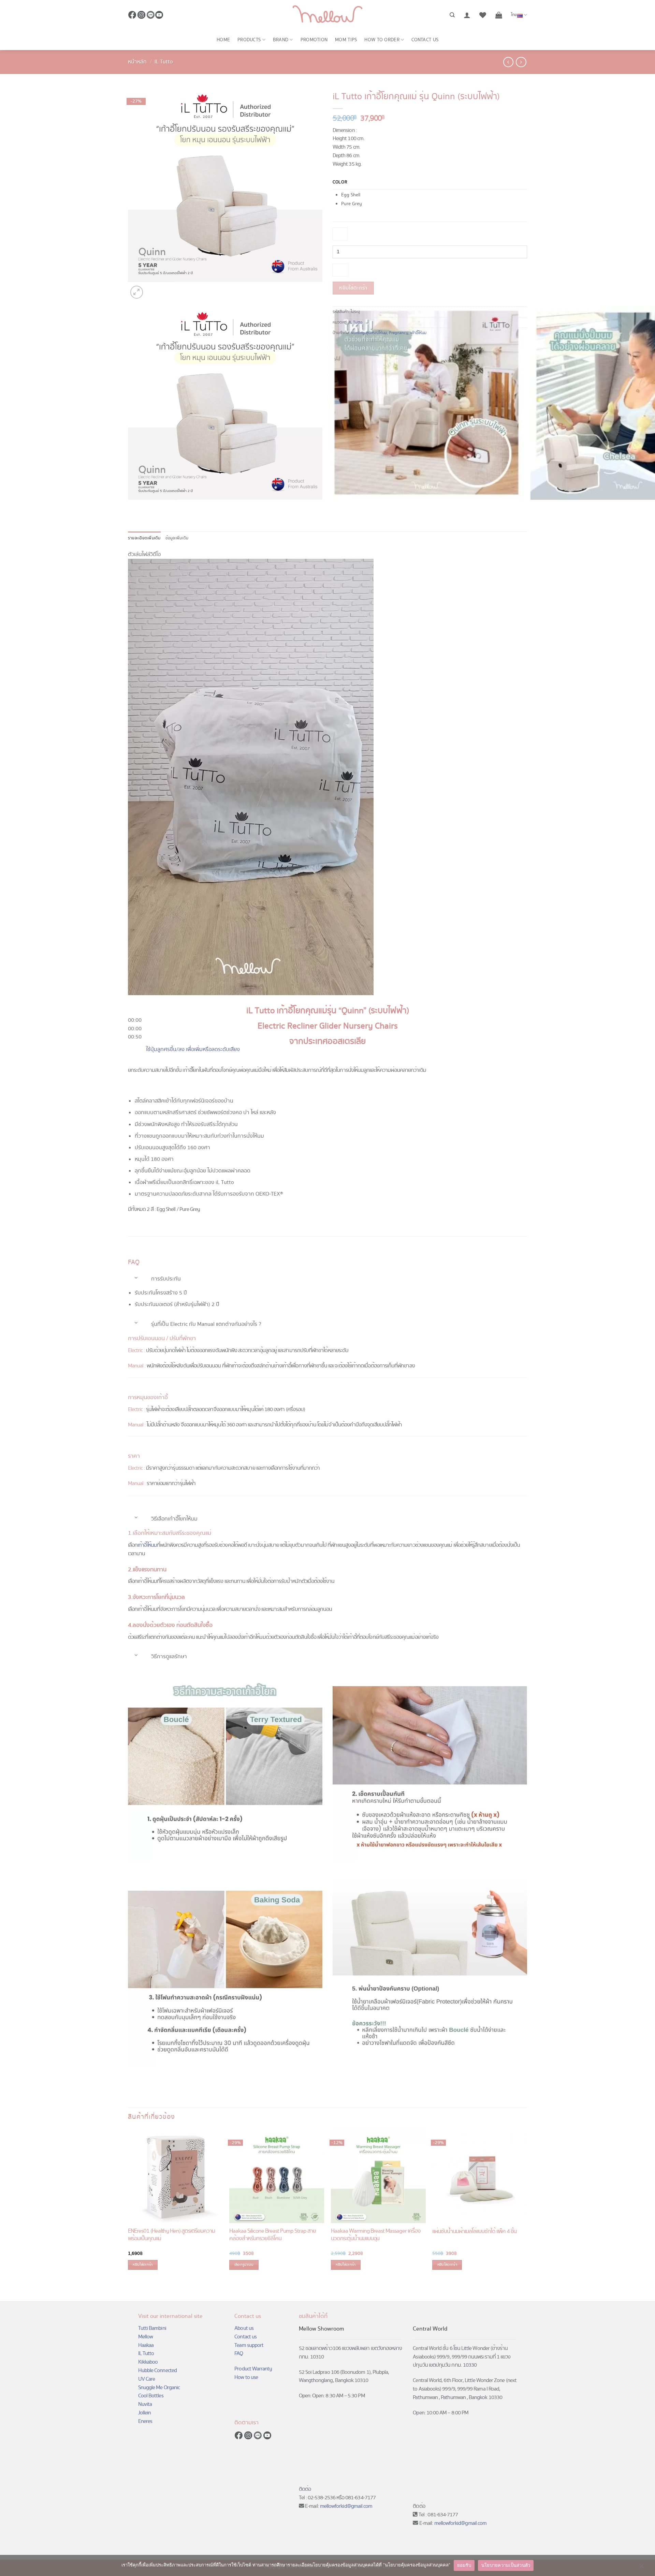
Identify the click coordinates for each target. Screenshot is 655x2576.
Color (340, 182)
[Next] (152, 288)
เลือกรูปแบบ (244, 2265)
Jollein (144, 2413)
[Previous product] (521, 62)
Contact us (425, 40)
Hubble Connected (157, 2371)
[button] (467, 15)
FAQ (239, 2354)
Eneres (145, 2421)
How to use (246, 2377)
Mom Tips (346, 40)
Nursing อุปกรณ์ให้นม (369, 333)
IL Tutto (164, 62)
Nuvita (145, 2404)
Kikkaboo (148, 2362)
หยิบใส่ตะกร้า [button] (143, 2265)
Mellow (145, 2337)
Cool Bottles (151, 2396)
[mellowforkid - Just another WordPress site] (327, 15)
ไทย (514, 15)
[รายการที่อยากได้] (483, 15)
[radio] (434, 195)
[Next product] (508, 62)
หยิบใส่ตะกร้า (353, 288)
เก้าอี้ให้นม (418, 333)
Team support (249, 2345)
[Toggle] (136, 1277)
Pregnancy (399, 333)
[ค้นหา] (452, 15)
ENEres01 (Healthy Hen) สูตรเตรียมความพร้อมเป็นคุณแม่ (171, 2235)
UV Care (147, 2379)
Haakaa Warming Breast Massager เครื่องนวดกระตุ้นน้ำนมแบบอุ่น (376, 2235)
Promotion (314, 40)
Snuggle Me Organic (159, 2388)
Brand (281, 40)
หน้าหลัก (137, 62)
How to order (382, 40)
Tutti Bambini (152, 2328)
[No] (641, 2567)
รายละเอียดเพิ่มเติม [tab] (144, 538)
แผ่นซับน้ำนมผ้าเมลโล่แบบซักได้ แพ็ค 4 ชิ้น (474, 2232)
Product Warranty (253, 2369)
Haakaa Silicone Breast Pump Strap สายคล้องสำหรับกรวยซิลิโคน (272, 2235)
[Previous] (131, 506)
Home (223, 40)
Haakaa (146, 2345)
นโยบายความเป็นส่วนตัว (506, 2565)
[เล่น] (134, 1005)
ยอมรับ (464, 2565)
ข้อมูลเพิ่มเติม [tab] (177, 538)
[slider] (135, 1029)
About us (244, 2328)
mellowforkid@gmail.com (346, 2506)
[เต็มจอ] (134, 1066)
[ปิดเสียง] (134, 1048)
